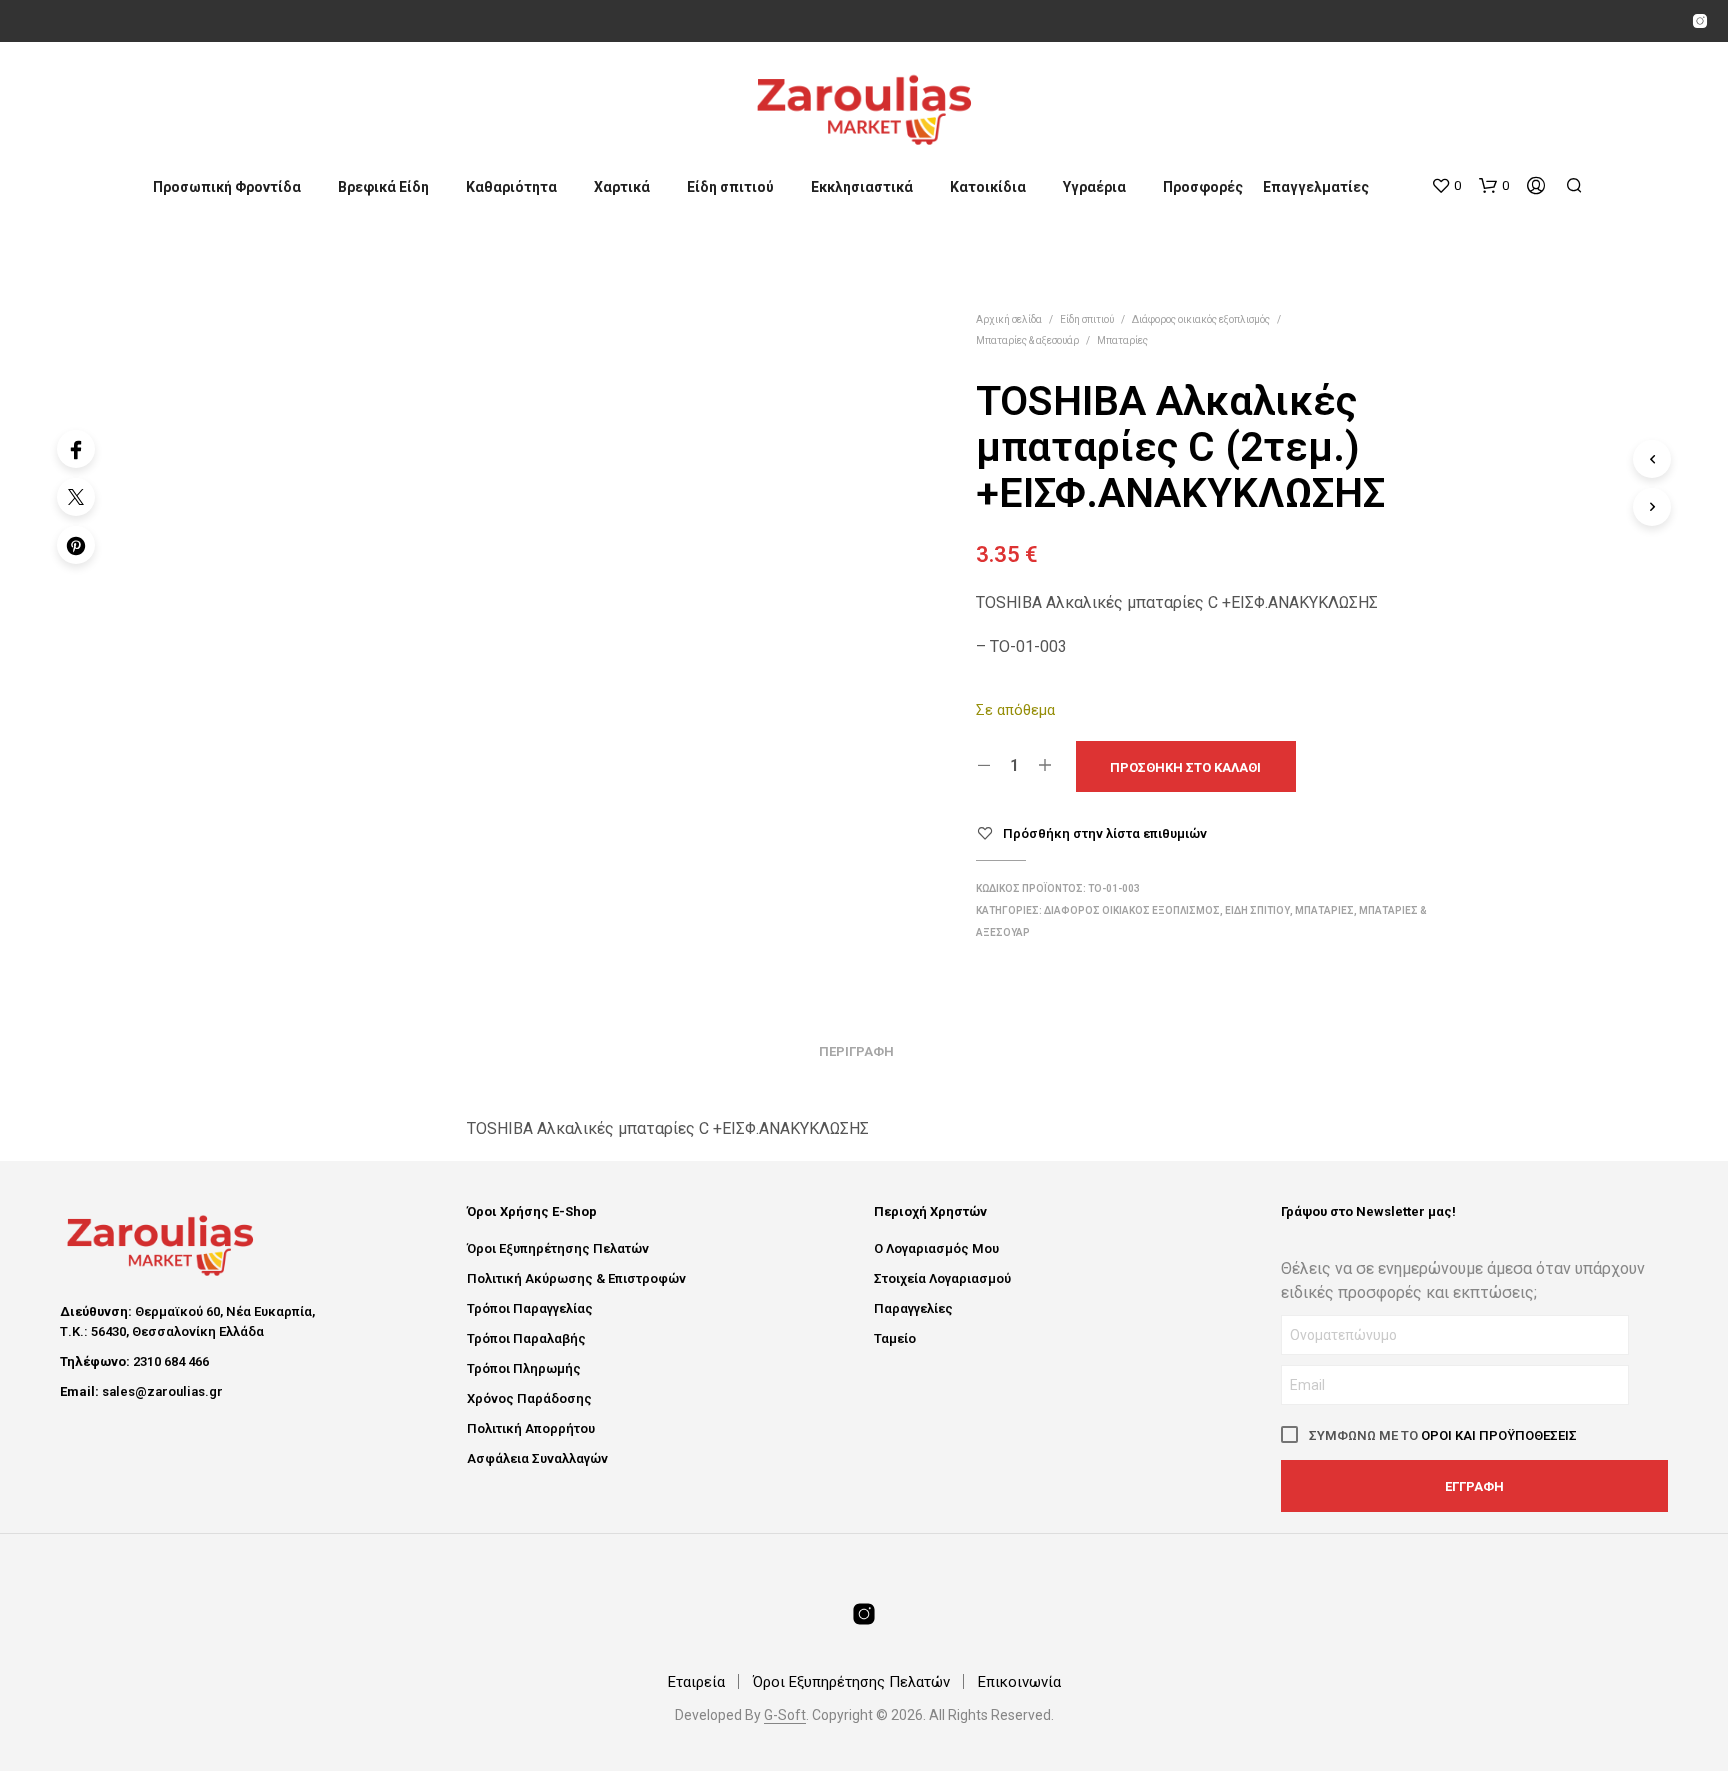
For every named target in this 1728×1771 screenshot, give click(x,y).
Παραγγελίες (913, 1308)
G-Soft (785, 1715)
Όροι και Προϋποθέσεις (1499, 1435)
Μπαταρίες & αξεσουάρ (1027, 340)
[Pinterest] (76, 545)
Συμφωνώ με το (1441, 1435)
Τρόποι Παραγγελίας (530, 1308)
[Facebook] (76, 449)
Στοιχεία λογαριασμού (942, 1278)
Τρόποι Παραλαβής (526, 1338)
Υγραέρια (1094, 187)
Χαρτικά (622, 187)
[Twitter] (76, 497)
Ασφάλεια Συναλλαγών (537, 1458)
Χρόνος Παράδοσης (529, 1398)
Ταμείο (895, 1338)
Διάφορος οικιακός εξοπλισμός (1201, 319)
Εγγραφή (1474, 1486)
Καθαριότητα (511, 187)
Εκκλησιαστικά (862, 187)
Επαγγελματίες (1316, 187)
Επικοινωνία (1019, 1682)
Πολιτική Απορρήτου (531, 1428)
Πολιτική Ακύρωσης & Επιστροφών (576, 1278)
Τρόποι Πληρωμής (524, 1368)
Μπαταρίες (1122, 340)
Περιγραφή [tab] (856, 1051)
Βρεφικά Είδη (383, 187)
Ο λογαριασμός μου (936, 1248)
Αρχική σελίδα (1009, 319)
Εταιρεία (696, 1682)
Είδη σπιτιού (730, 187)
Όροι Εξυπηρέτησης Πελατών (558, 1248)
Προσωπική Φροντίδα (227, 187)
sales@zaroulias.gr (162, 1391)
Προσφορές (1203, 187)
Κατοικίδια (988, 187)
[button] (1446, 186)
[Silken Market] (1700, 21)
